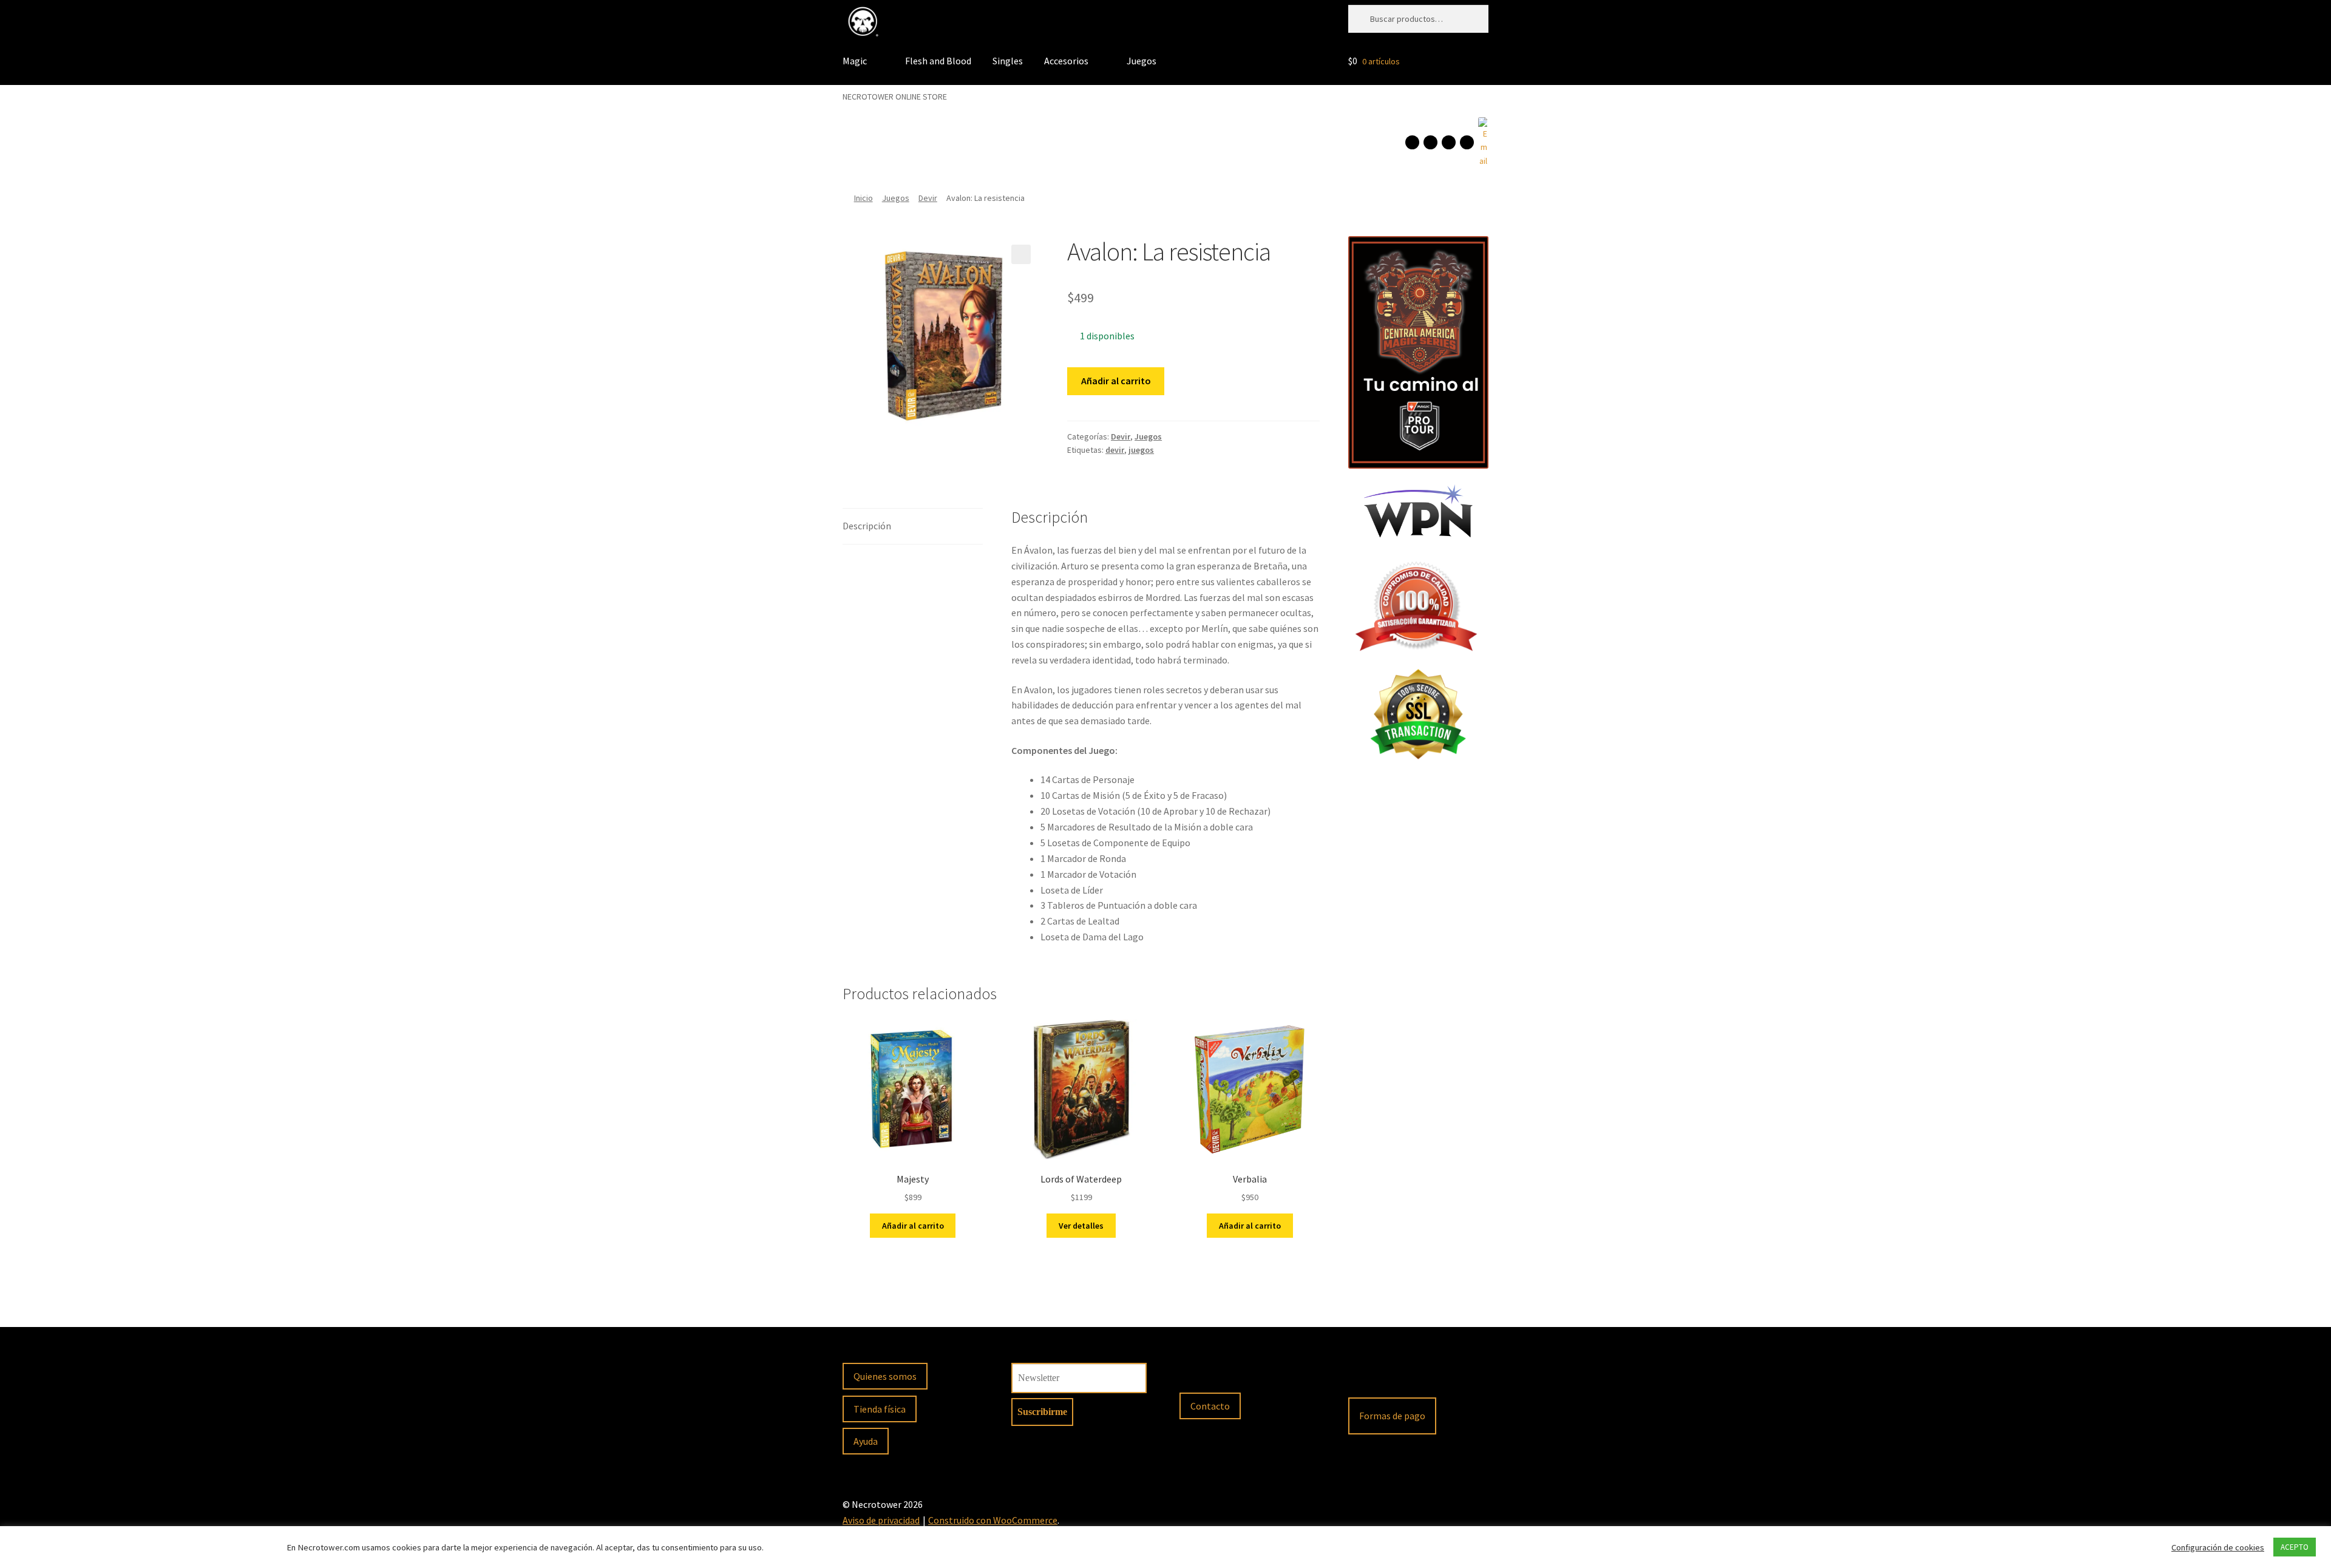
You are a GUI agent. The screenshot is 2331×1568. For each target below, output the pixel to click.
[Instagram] (1430, 142)
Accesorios (1066, 61)
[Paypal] (1363, 1377)
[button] (1021, 254)
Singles (1008, 61)
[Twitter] (1467, 142)
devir (1115, 450)
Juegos (1142, 61)
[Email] (1483, 143)
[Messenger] (1449, 142)
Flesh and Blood (938, 61)
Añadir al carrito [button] (913, 1226)
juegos (1141, 450)
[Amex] (1460, 1377)
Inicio (864, 198)
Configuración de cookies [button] (2218, 1547)
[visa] (1396, 1377)
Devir (928, 198)
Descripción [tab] (867, 526)
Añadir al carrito (1116, 381)
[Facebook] (1412, 142)
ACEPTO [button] (2295, 1547)
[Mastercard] (1428, 1377)
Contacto (1210, 1406)
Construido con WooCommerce (993, 1520)
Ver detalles (1081, 1226)
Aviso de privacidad (881, 1520)
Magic (855, 61)
